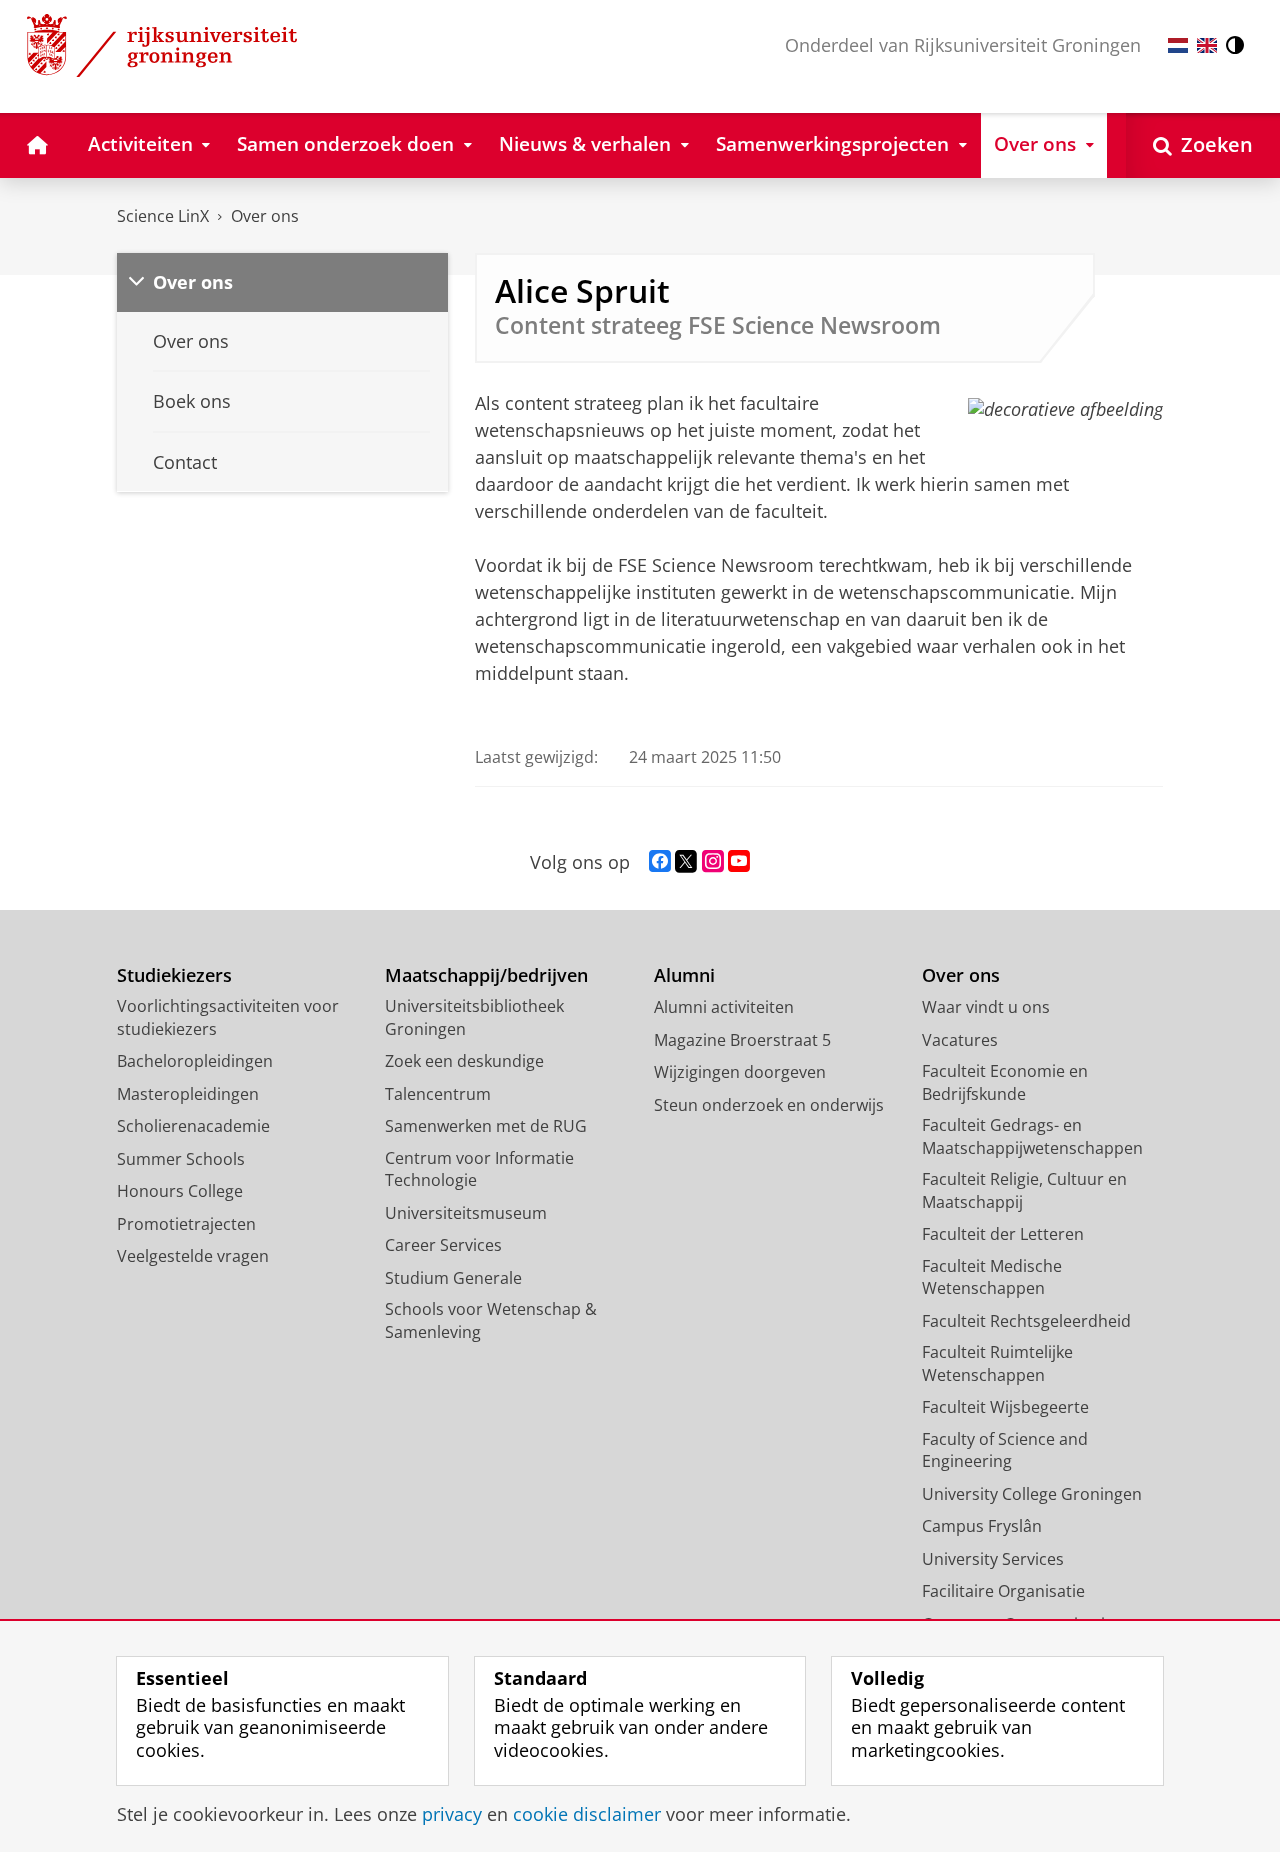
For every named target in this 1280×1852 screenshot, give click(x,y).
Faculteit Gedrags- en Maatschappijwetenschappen (1032, 1136)
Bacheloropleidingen (195, 1061)
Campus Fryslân (982, 1526)
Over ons (265, 216)
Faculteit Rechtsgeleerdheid (1026, 1321)
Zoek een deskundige (464, 1061)
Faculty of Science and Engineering (1005, 1450)
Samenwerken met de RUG (486, 1126)
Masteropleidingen (188, 1094)
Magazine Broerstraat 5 (742, 1040)
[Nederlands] (1178, 45)
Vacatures (960, 1040)
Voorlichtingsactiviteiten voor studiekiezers (228, 1017)
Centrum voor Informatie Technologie (479, 1169)
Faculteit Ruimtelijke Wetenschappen (997, 1363)
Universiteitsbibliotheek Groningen (474, 1017)
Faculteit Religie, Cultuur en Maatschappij (1024, 1190)
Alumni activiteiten (724, 1007)
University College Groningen (1032, 1494)
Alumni (684, 975)
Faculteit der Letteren (1003, 1234)
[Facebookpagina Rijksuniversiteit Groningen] (660, 862)
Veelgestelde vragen (193, 1256)
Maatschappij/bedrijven (486, 975)
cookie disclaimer (587, 1814)
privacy (452, 1814)
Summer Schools (181, 1159)
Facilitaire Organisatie (1003, 1591)
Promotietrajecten (186, 1224)
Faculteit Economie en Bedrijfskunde (1005, 1082)
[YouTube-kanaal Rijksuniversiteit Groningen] (739, 862)
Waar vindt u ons (986, 1007)
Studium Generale (453, 1278)
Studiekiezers (174, 975)
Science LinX (163, 216)
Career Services (443, 1245)
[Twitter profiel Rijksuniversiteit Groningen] (686, 862)
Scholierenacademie (193, 1126)
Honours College (180, 1191)
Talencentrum (438, 1094)
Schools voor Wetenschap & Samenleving (491, 1320)
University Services (993, 1559)
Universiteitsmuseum (466, 1213)
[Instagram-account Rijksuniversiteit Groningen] (713, 862)
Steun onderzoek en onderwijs (769, 1105)
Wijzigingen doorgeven (740, 1072)
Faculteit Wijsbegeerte (1005, 1407)
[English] (1207, 45)
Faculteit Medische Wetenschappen (992, 1277)
